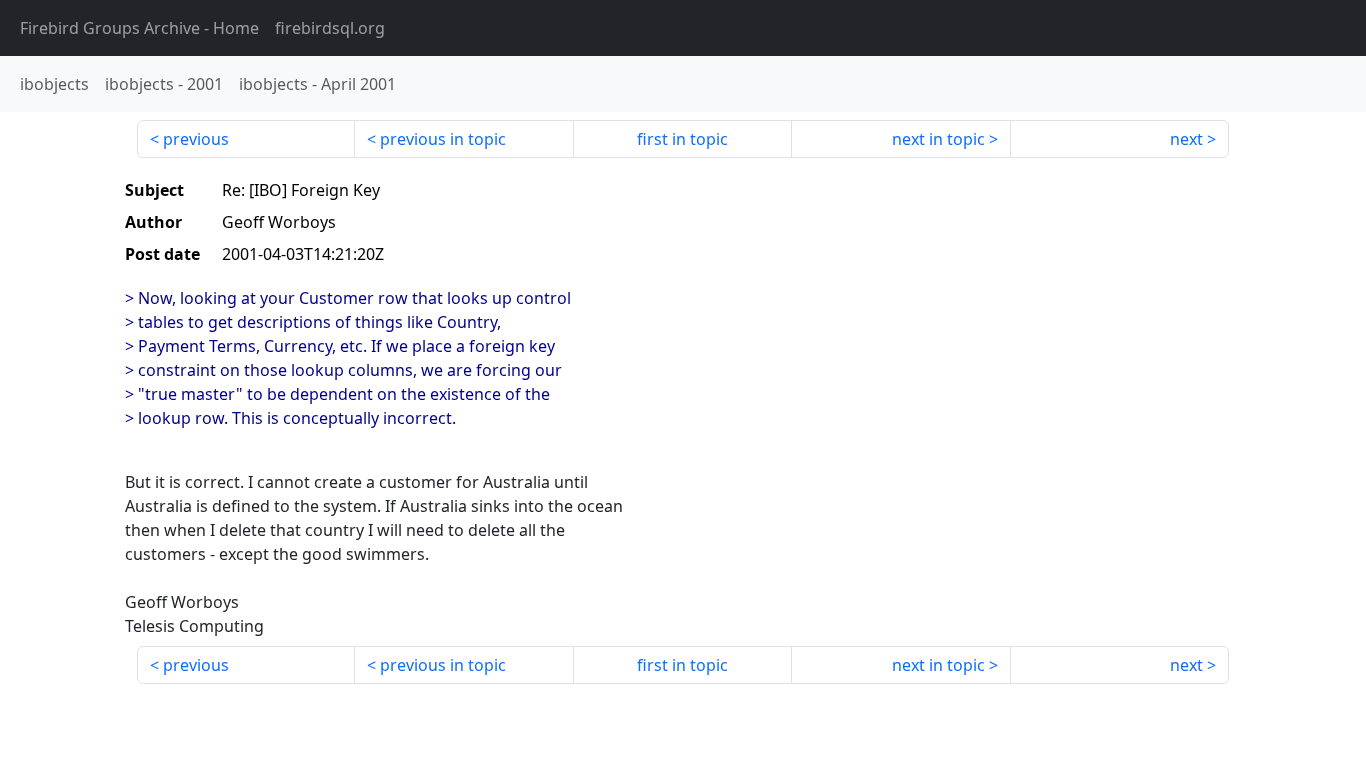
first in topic (682, 139)
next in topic (938, 139)
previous (196, 139)
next (1186, 139)
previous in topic (443, 139)
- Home (139, 28)
